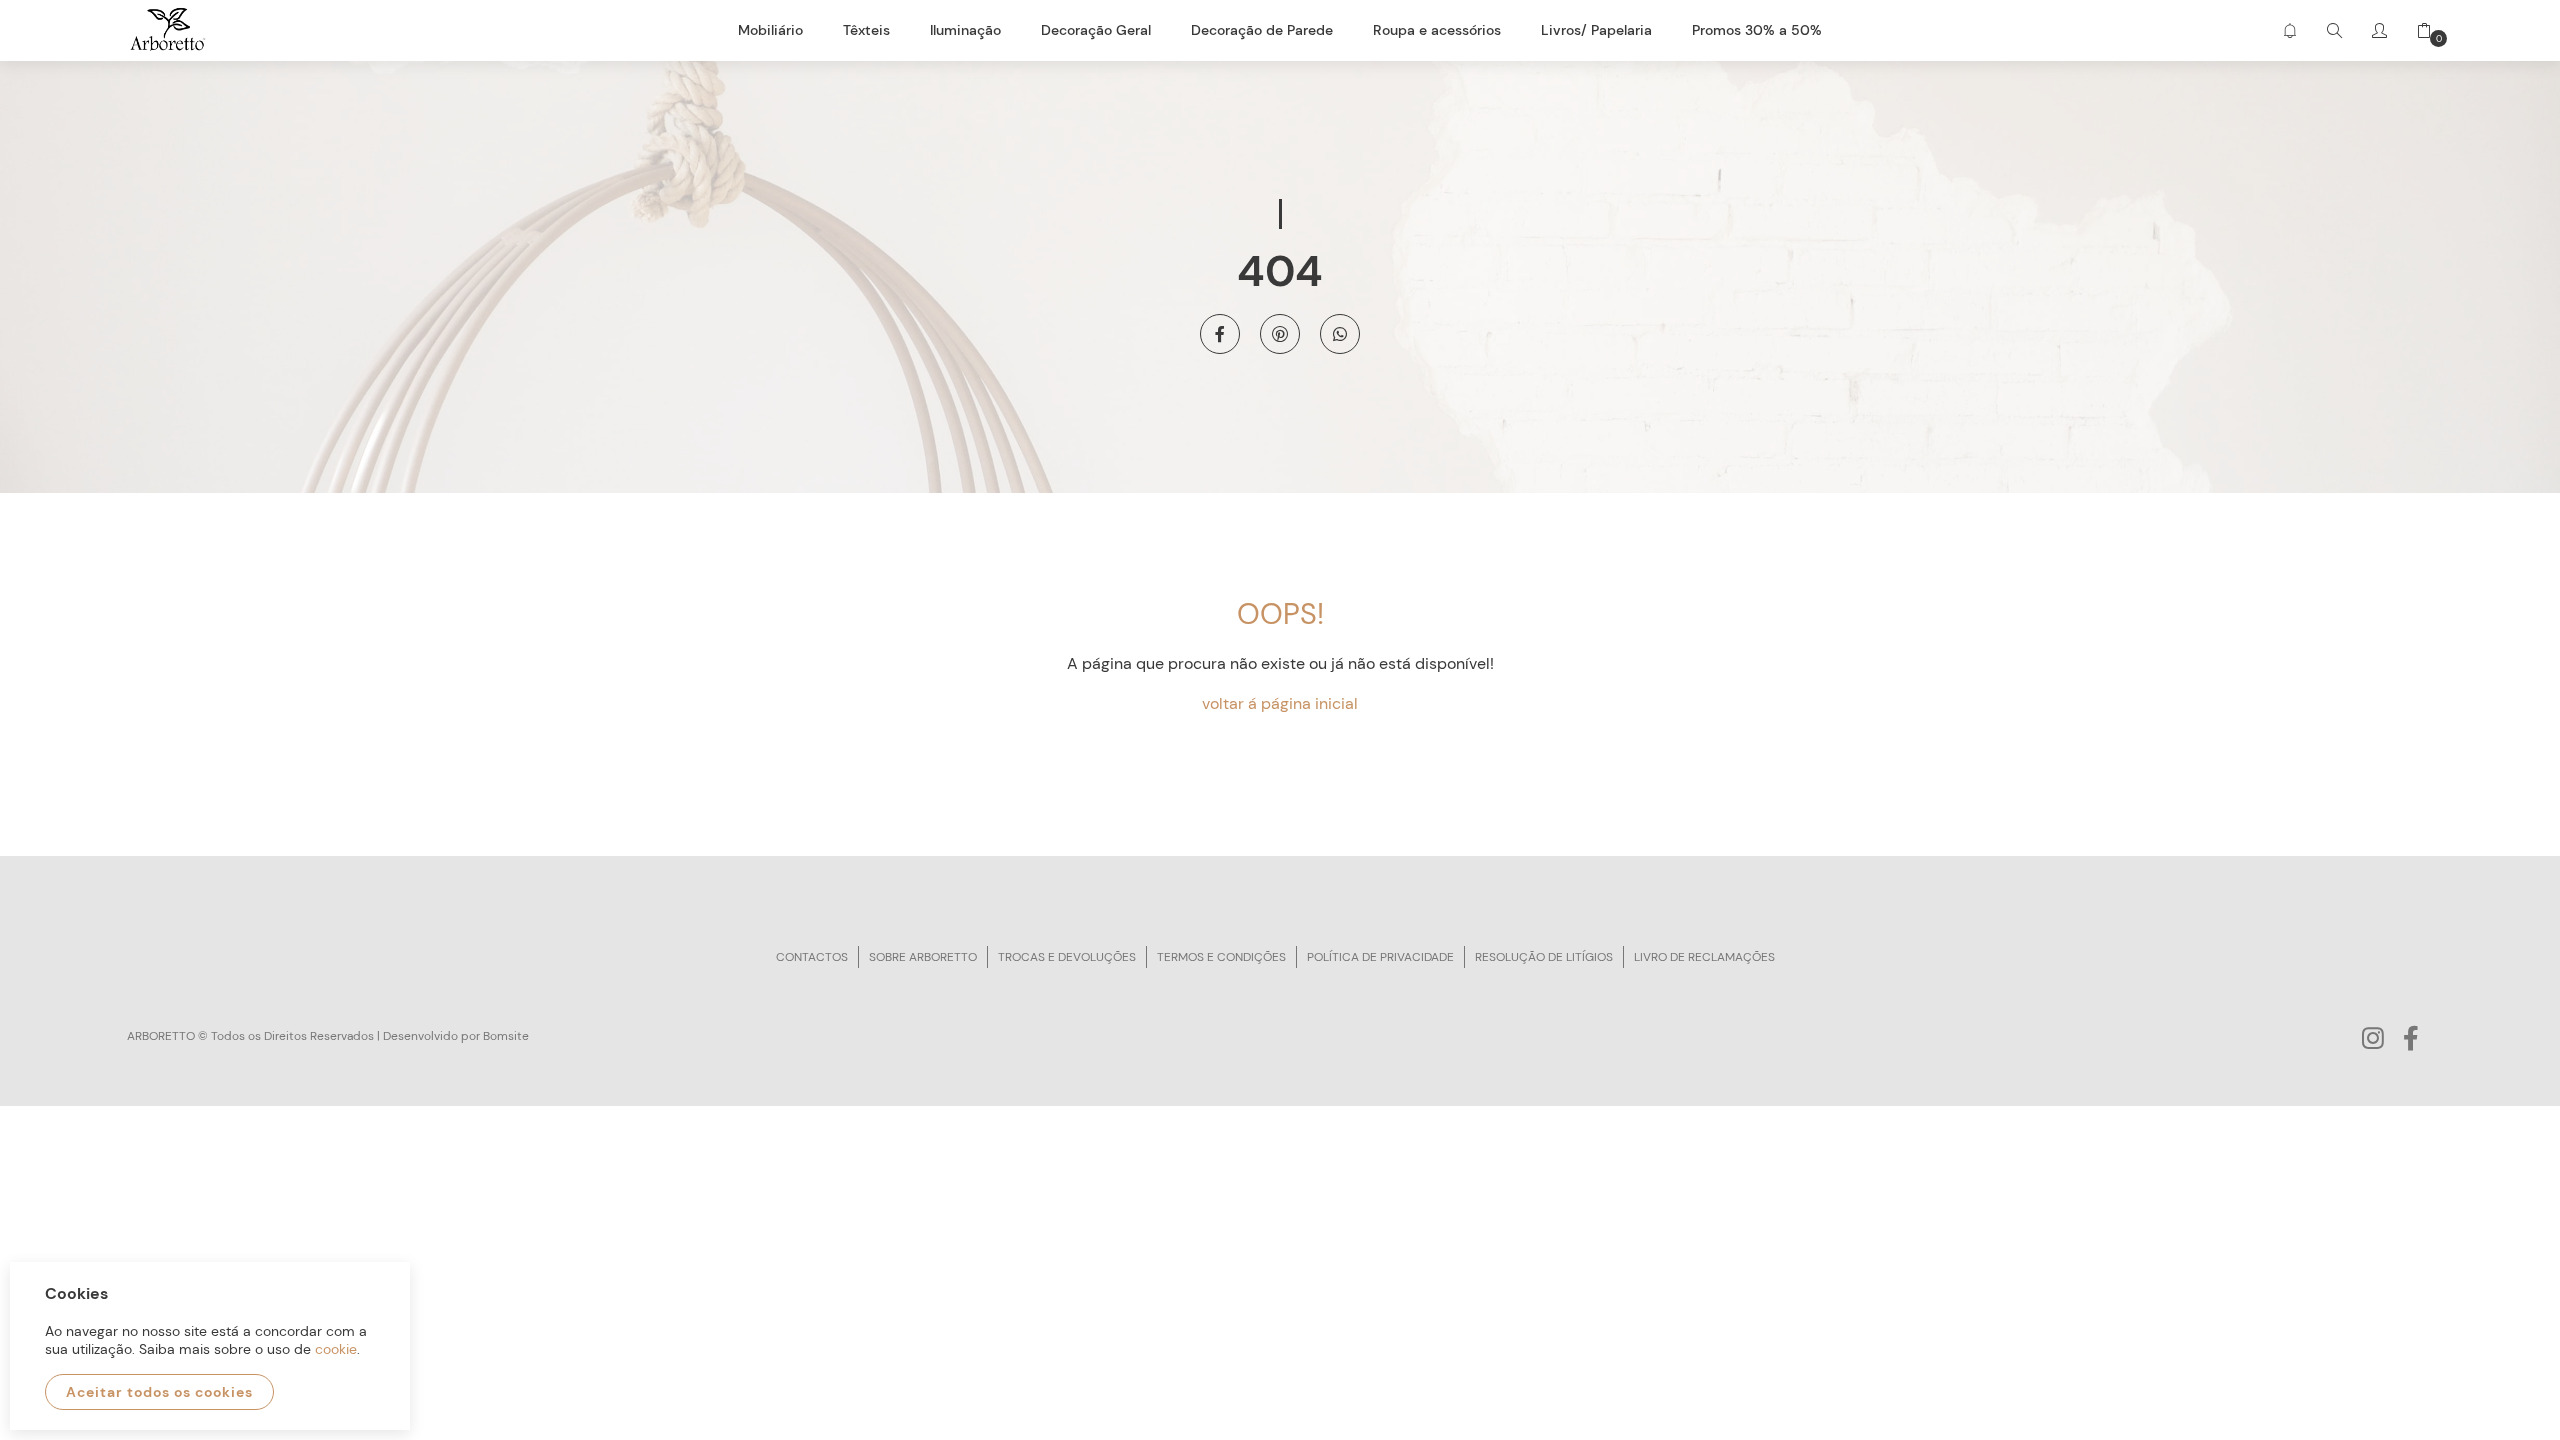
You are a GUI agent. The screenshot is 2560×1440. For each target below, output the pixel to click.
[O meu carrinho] (2417, 30)
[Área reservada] (2379, 30)
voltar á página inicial (1280, 703)
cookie (336, 1349)
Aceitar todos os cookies (159, 1392)
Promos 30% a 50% (1757, 30)
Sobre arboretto (923, 957)
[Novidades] (2289, 30)
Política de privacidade (1380, 957)
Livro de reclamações (1704, 957)
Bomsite (506, 1036)
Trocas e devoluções (1067, 957)
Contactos (812, 957)
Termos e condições (1221, 957)
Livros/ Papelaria (1596, 30)
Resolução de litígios (1544, 957)
